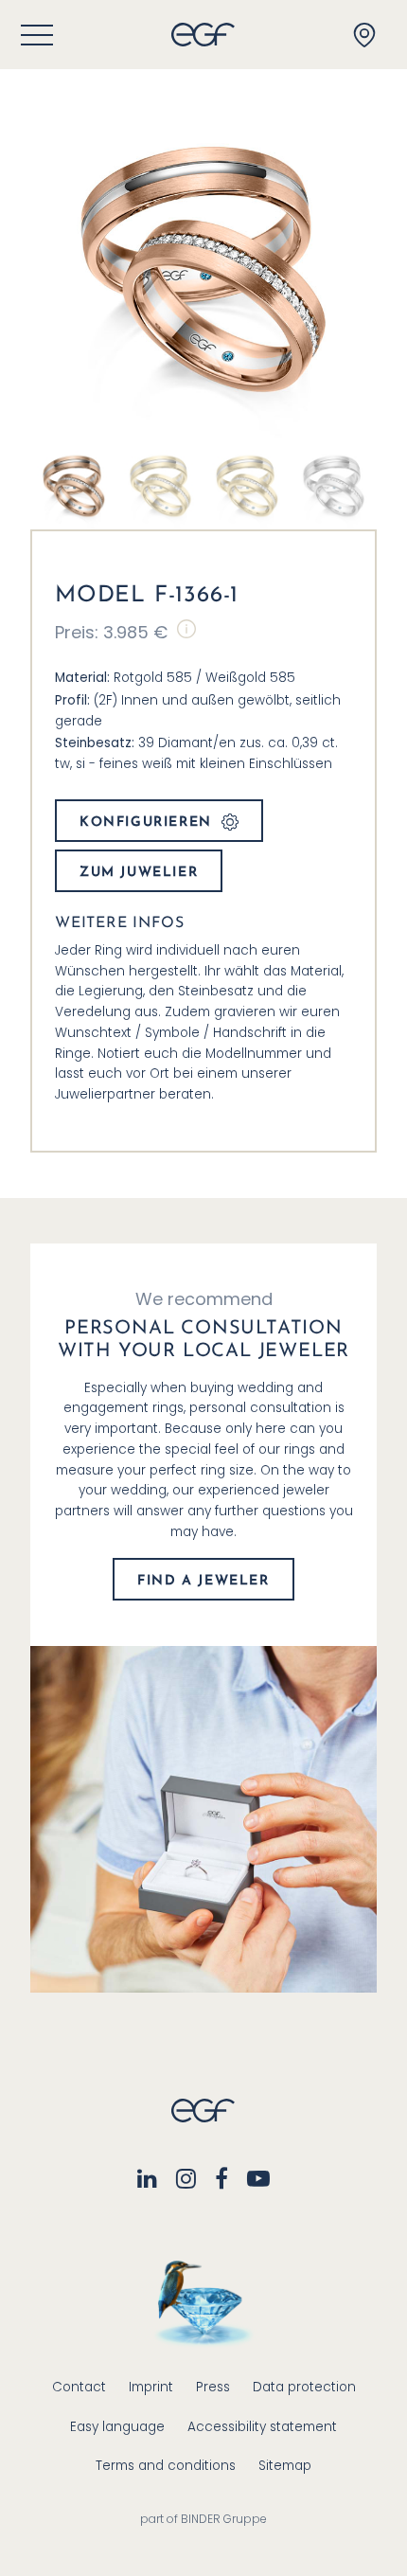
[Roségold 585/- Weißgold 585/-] (247, 485)
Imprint (151, 2387)
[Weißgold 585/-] (334, 485)
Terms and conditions (166, 2466)
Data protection (304, 2387)
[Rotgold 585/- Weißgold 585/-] (74, 485)
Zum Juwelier (139, 873)
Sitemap (285, 2466)
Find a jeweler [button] (203, 1581)
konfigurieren (146, 823)
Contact (79, 2387)
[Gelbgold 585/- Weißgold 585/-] (161, 485)
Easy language (117, 2427)
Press (213, 2387)
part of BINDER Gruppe (203, 2519)
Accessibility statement (262, 2427)
